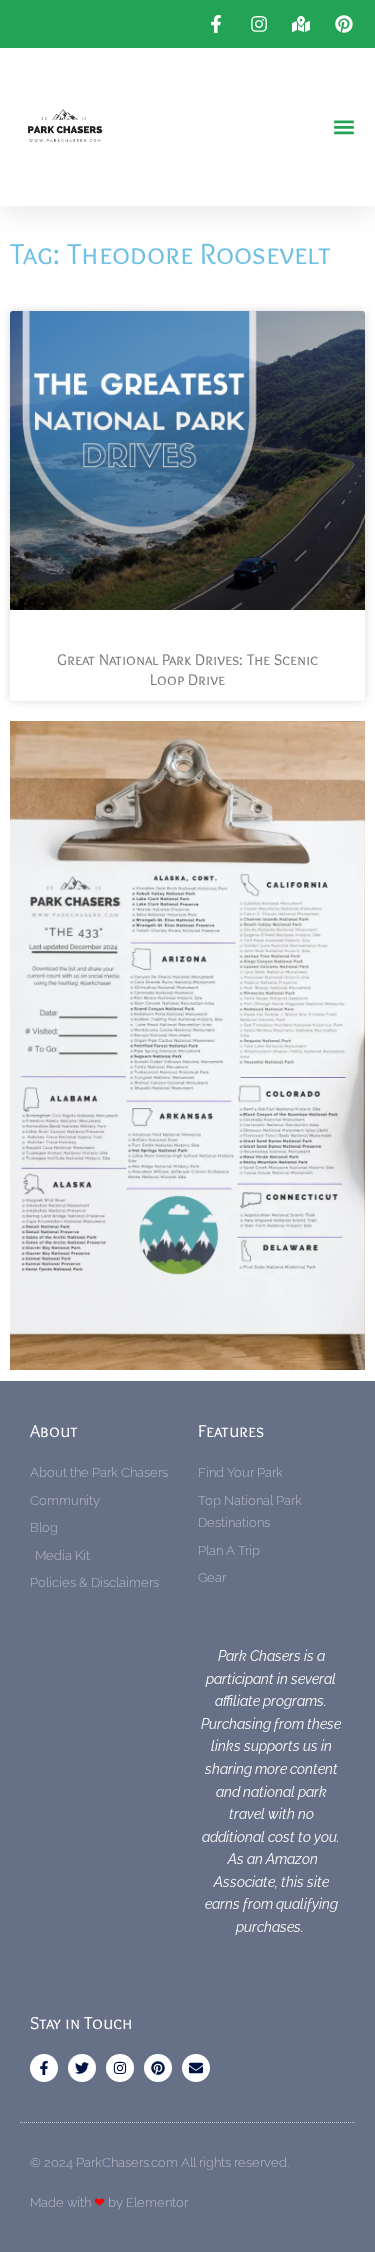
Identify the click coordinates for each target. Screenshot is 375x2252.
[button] (343, 127)
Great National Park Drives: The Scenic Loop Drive (187, 670)
